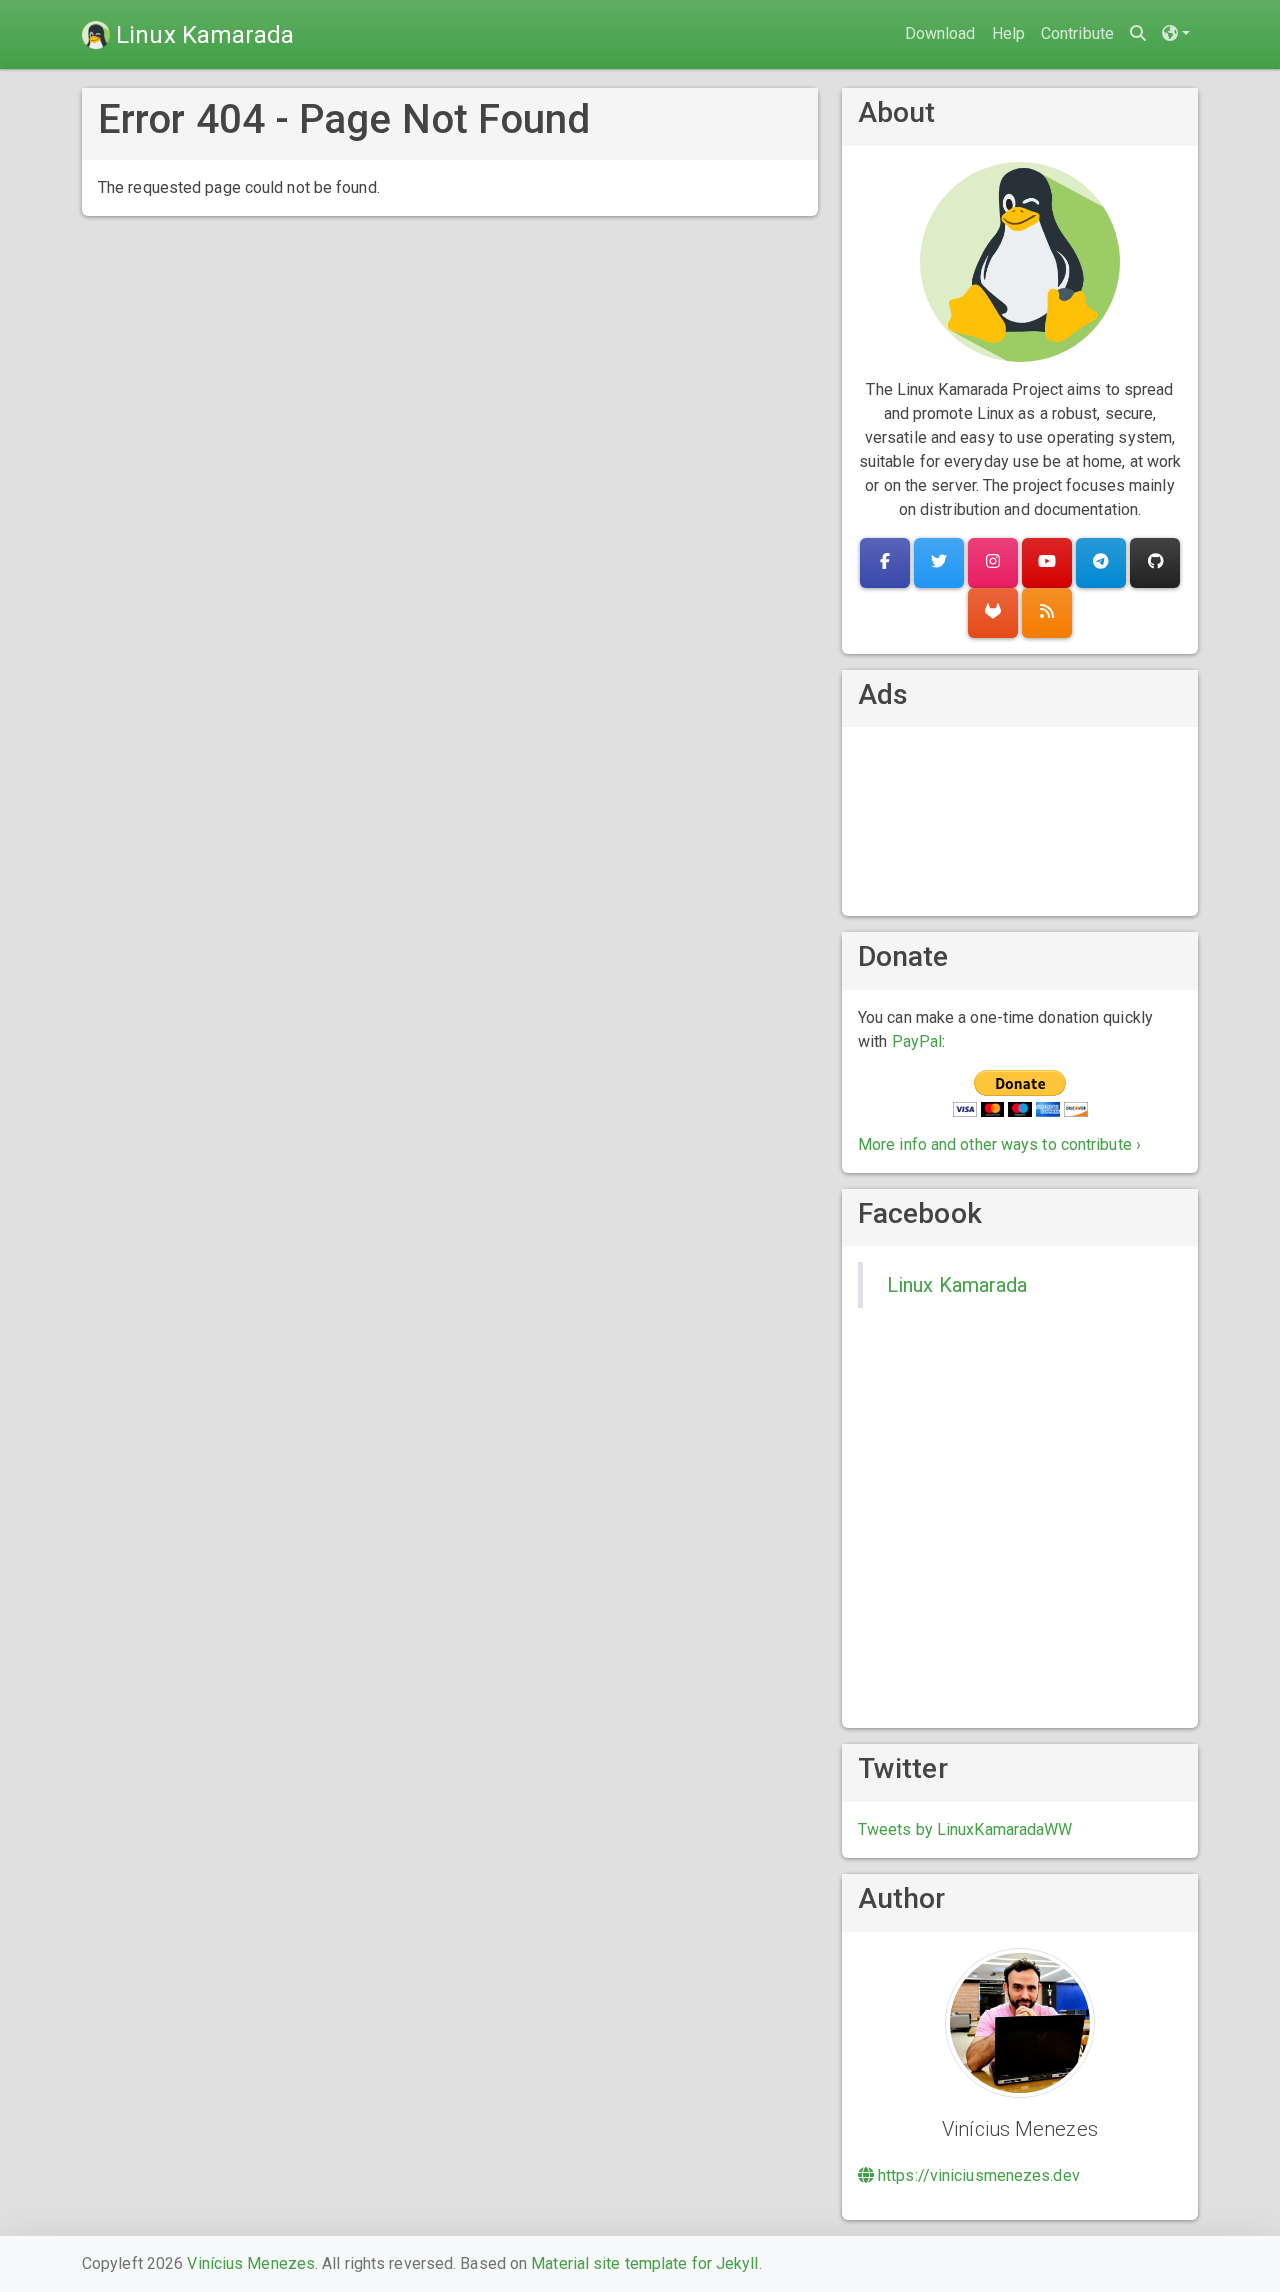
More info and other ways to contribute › (999, 1144)
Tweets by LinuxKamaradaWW (965, 1829)
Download (940, 33)
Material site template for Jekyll (644, 2263)
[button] (1176, 34)
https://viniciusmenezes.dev (977, 2175)
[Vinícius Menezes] (1020, 2021)
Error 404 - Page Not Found (344, 119)
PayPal (917, 1041)
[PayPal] (1020, 1092)
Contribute (1077, 33)
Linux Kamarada (957, 1285)
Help (1008, 33)
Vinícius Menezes (251, 2263)
